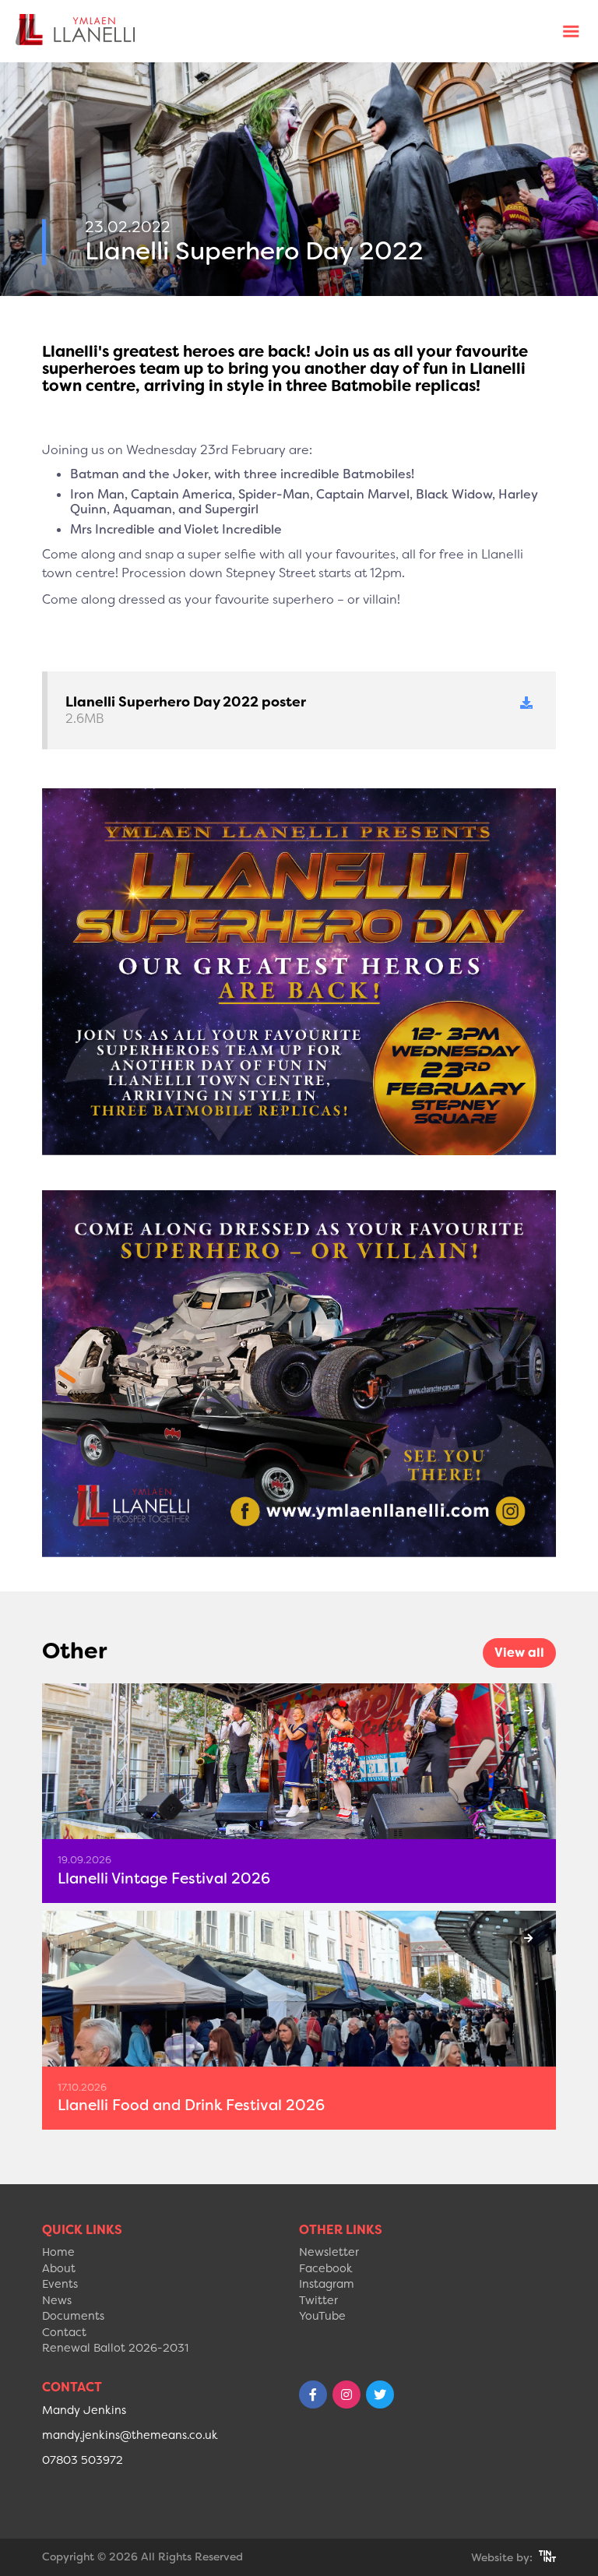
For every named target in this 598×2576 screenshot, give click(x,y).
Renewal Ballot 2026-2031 (115, 2348)
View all (519, 1653)
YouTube (322, 2316)
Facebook (326, 2269)
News (57, 2301)
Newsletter (329, 2252)
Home (58, 2252)
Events (60, 2284)
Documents (73, 2316)
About (59, 2269)
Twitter (318, 2301)
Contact (64, 2333)
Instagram (327, 2284)
